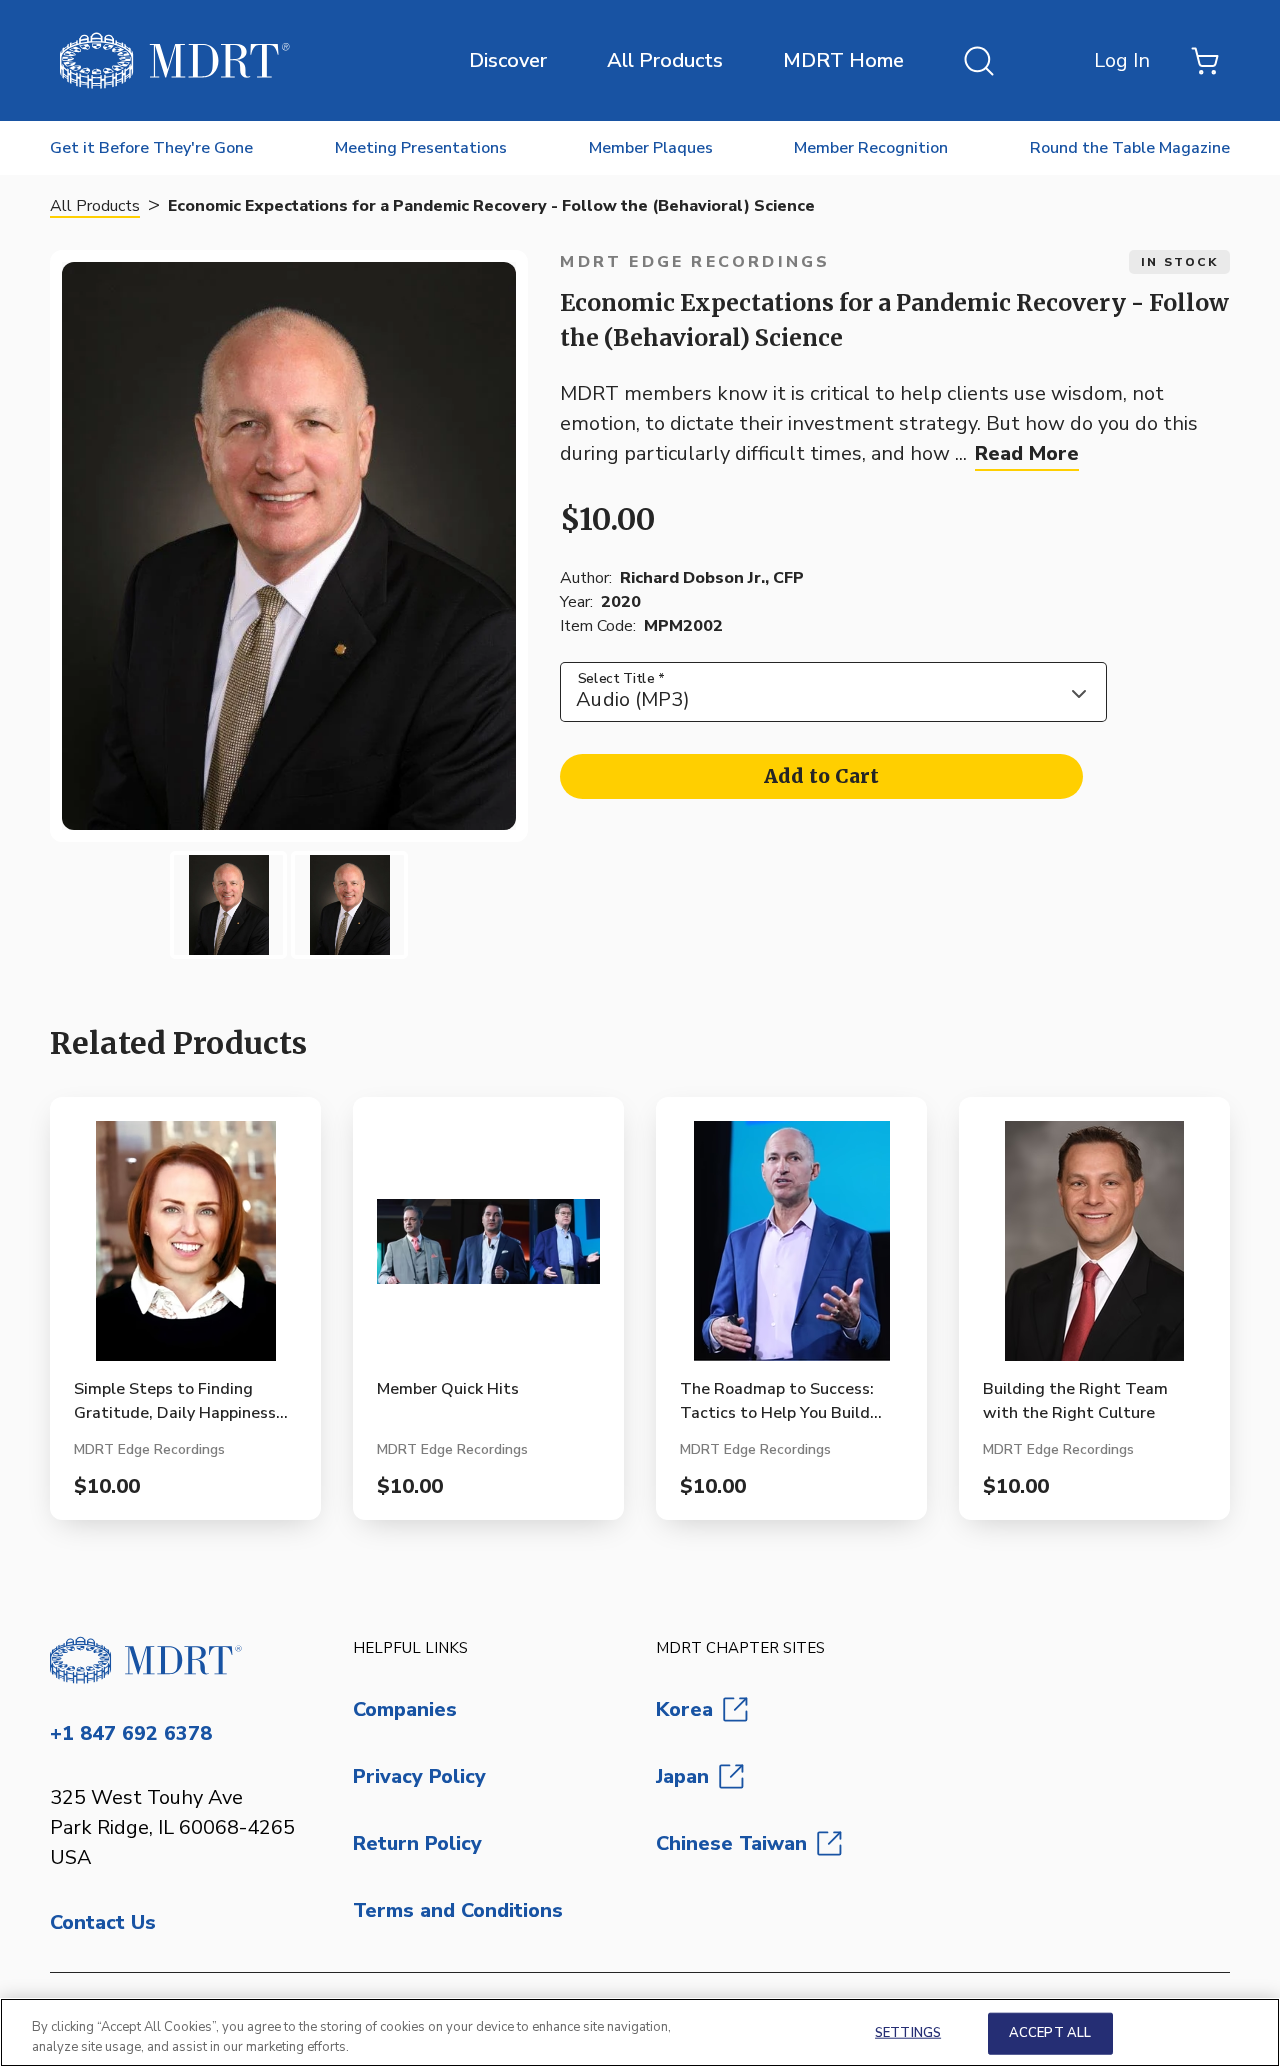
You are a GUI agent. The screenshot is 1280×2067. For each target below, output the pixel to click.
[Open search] (979, 61)
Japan (682, 1776)
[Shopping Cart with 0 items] (1205, 61)
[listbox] (833, 692)
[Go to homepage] (185, 1660)
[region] (640, 2032)
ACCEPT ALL (1050, 2033)
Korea (684, 1709)
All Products (665, 60)
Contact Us (103, 1922)
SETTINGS (908, 2033)
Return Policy (417, 1843)
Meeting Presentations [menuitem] (421, 148)
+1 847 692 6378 (131, 1733)
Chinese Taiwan (731, 1843)
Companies (405, 1709)
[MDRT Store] (175, 60)
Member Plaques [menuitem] (651, 148)
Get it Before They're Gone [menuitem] (151, 148)
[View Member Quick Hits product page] (488, 1249)
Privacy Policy (419, 1776)
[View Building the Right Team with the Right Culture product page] (1094, 1249)
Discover (508, 60)
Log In (1122, 60)
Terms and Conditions (458, 1910)
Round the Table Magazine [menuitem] (1130, 148)
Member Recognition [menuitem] (871, 148)
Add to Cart (821, 776)
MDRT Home (843, 60)
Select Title (621, 678)
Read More (1027, 453)
